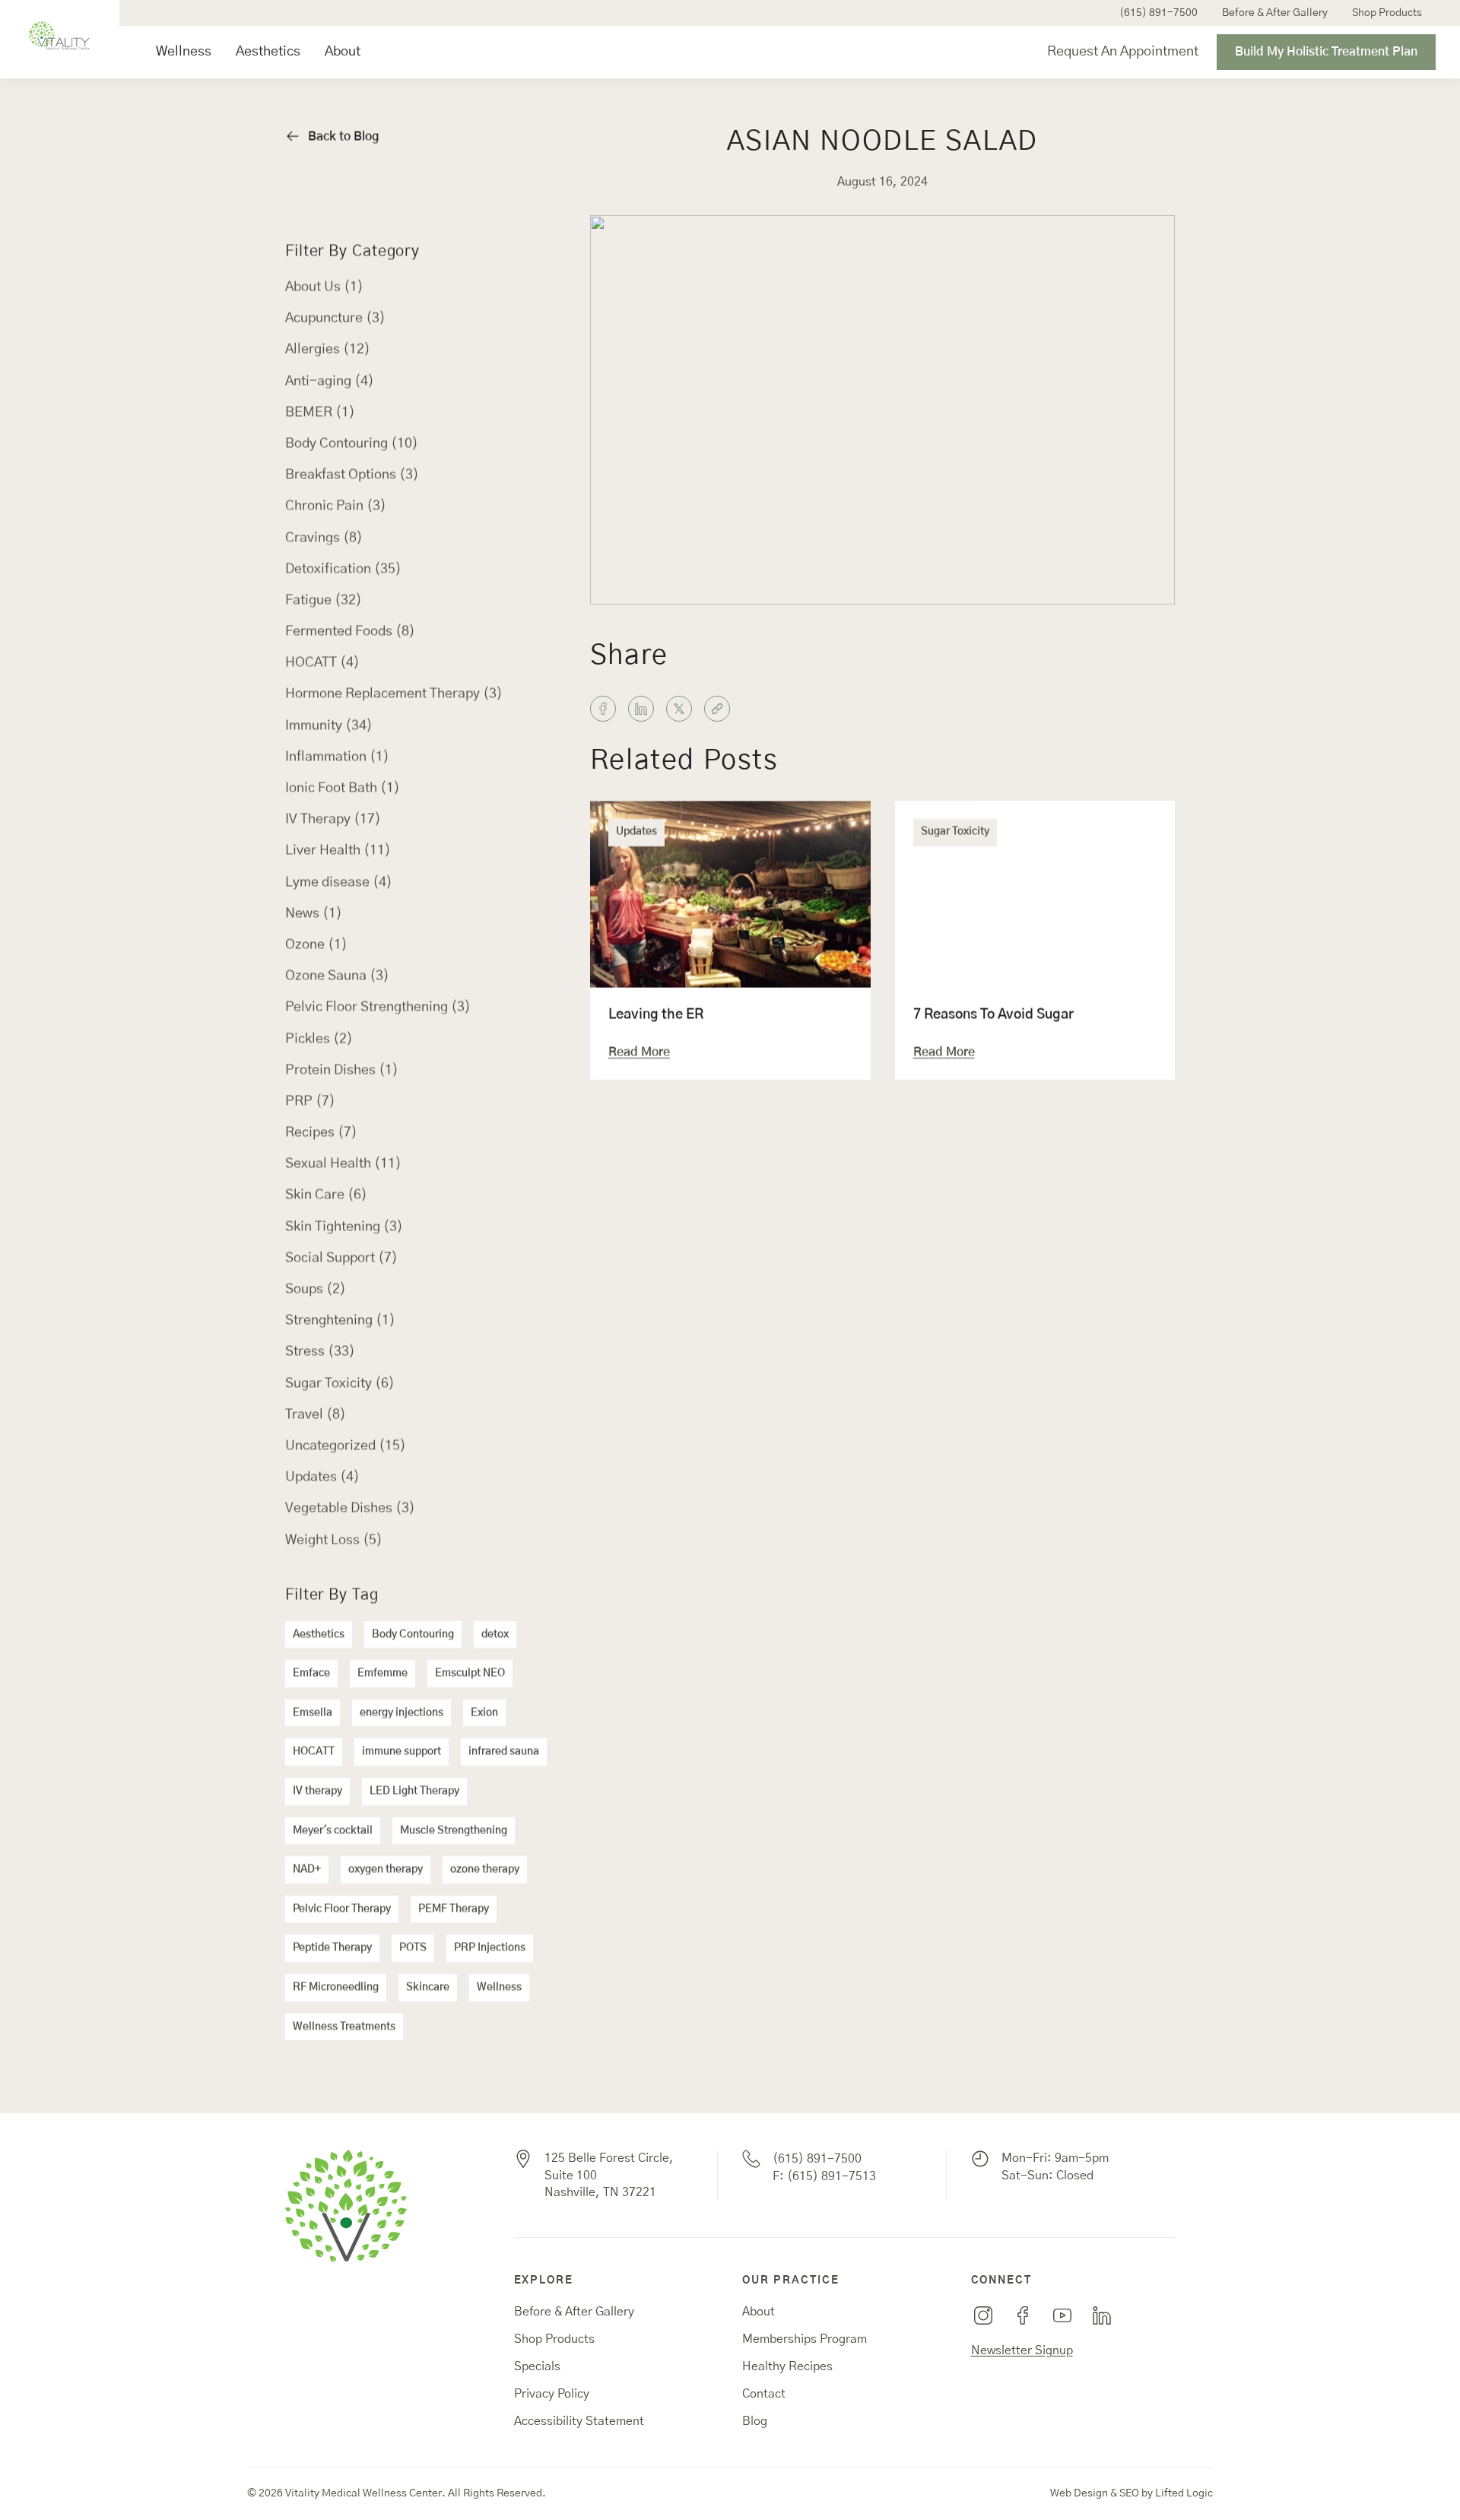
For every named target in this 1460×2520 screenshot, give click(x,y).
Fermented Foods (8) (350, 631)
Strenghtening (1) (340, 1320)
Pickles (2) (319, 1039)
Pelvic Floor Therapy (342, 1909)
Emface (311, 1673)
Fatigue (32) (324, 600)
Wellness (184, 52)
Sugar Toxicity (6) (340, 1383)
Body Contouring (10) (352, 443)
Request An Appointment (1123, 52)
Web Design (1079, 2493)
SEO (1129, 2493)
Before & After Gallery (1275, 13)
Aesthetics (268, 52)
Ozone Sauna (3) (337, 976)
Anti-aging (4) (330, 381)
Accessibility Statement (579, 2421)
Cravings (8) (324, 538)
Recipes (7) (321, 1132)
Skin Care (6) (326, 1195)
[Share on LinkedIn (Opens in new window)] (641, 709)
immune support (401, 1751)
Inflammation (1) (337, 757)
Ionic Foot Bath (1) (343, 788)
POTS (413, 1947)
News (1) (314, 913)
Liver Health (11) (338, 850)
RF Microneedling (336, 1987)
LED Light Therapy (414, 1791)
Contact (764, 2394)
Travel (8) (316, 1414)
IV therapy (317, 1791)
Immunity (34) (329, 725)
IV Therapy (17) (333, 819)
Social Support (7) (341, 1258)
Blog (755, 2421)
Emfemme (382, 1673)
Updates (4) (322, 1477)
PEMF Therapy (454, 1909)
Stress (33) (320, 1351)
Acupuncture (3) (335, 318)
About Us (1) (324, 287)
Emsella (313, 1712)
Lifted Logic (1184, 2493)
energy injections (401, 1712)
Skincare (428, 1987)
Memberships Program (805, 2339)
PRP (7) (310, 1101)
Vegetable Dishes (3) (350, 1508)
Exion (484, 1712)
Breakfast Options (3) (352, 474)
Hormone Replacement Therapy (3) (394, 693)
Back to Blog (343, 136)
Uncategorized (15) (346, 1446)
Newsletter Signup (1022, 2350)
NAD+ (307, 1869)
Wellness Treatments (344, 2026)
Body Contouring (413, 1634)
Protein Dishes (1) (342, 1070)
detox (495, 1634)
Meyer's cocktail (333, 1830)
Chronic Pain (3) (336, 506)
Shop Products (1387, 13)
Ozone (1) (316, 944)
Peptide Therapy (332, 1947)
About (343, 52)
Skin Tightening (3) (344, 1227)
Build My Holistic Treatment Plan (1326, 52)
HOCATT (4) (322, 662)
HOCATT (314, 1751)
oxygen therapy (386, 1869)
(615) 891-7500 (1158, 13)
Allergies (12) (328, 349)
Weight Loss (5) (334, 1540)
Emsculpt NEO (470, 1673)
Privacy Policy (552, 2394)
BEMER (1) (320, 412)
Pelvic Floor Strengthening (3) (378, 1007)
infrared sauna (504, 1751)
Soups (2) (316, 1289)
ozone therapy (485, 1869)
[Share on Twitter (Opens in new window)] (679, 709)
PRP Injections (490, 1947)
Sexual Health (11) (343, 1163)
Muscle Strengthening (454, 1830)
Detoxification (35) (343, 569)
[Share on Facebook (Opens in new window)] (603, 709)
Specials (537, 2366)
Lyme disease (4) (339, 882)
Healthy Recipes (787, 2366)
